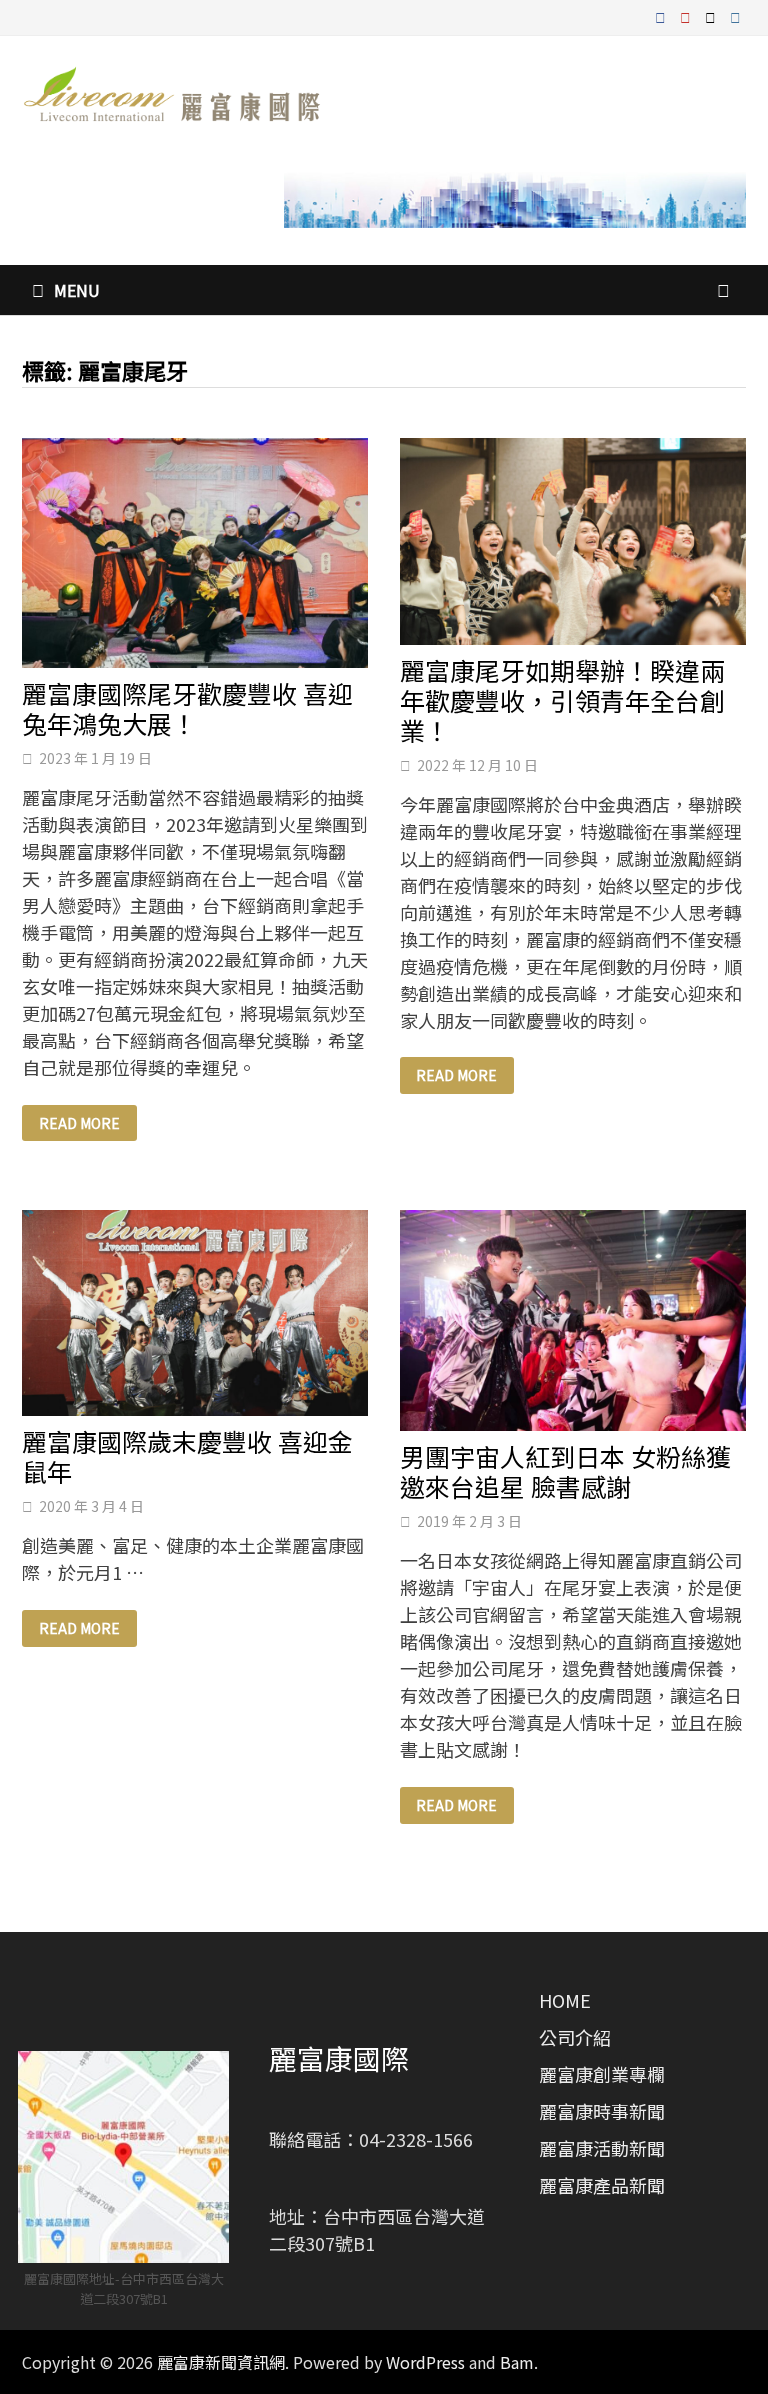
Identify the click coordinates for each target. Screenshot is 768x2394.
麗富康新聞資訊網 (221, 2362)
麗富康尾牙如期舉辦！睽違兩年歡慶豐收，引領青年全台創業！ (562, 700)
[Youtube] (687, 15)
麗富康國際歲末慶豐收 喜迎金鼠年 (187, 1456)
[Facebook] (662, 15)
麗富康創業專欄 (602, 2074)
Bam (517, 2362)
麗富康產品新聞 (602, 2185)
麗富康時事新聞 (602, 2111)
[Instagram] (735, 15)
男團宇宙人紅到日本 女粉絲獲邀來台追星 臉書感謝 (565, 1471)
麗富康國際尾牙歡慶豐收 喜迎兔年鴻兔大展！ (187, 708)
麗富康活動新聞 (602, 2148)
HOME (565, 2000)
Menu (77, 290)
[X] (712, 15)
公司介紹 (575, 2037)
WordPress (425, 2362)
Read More (79, 1123)
